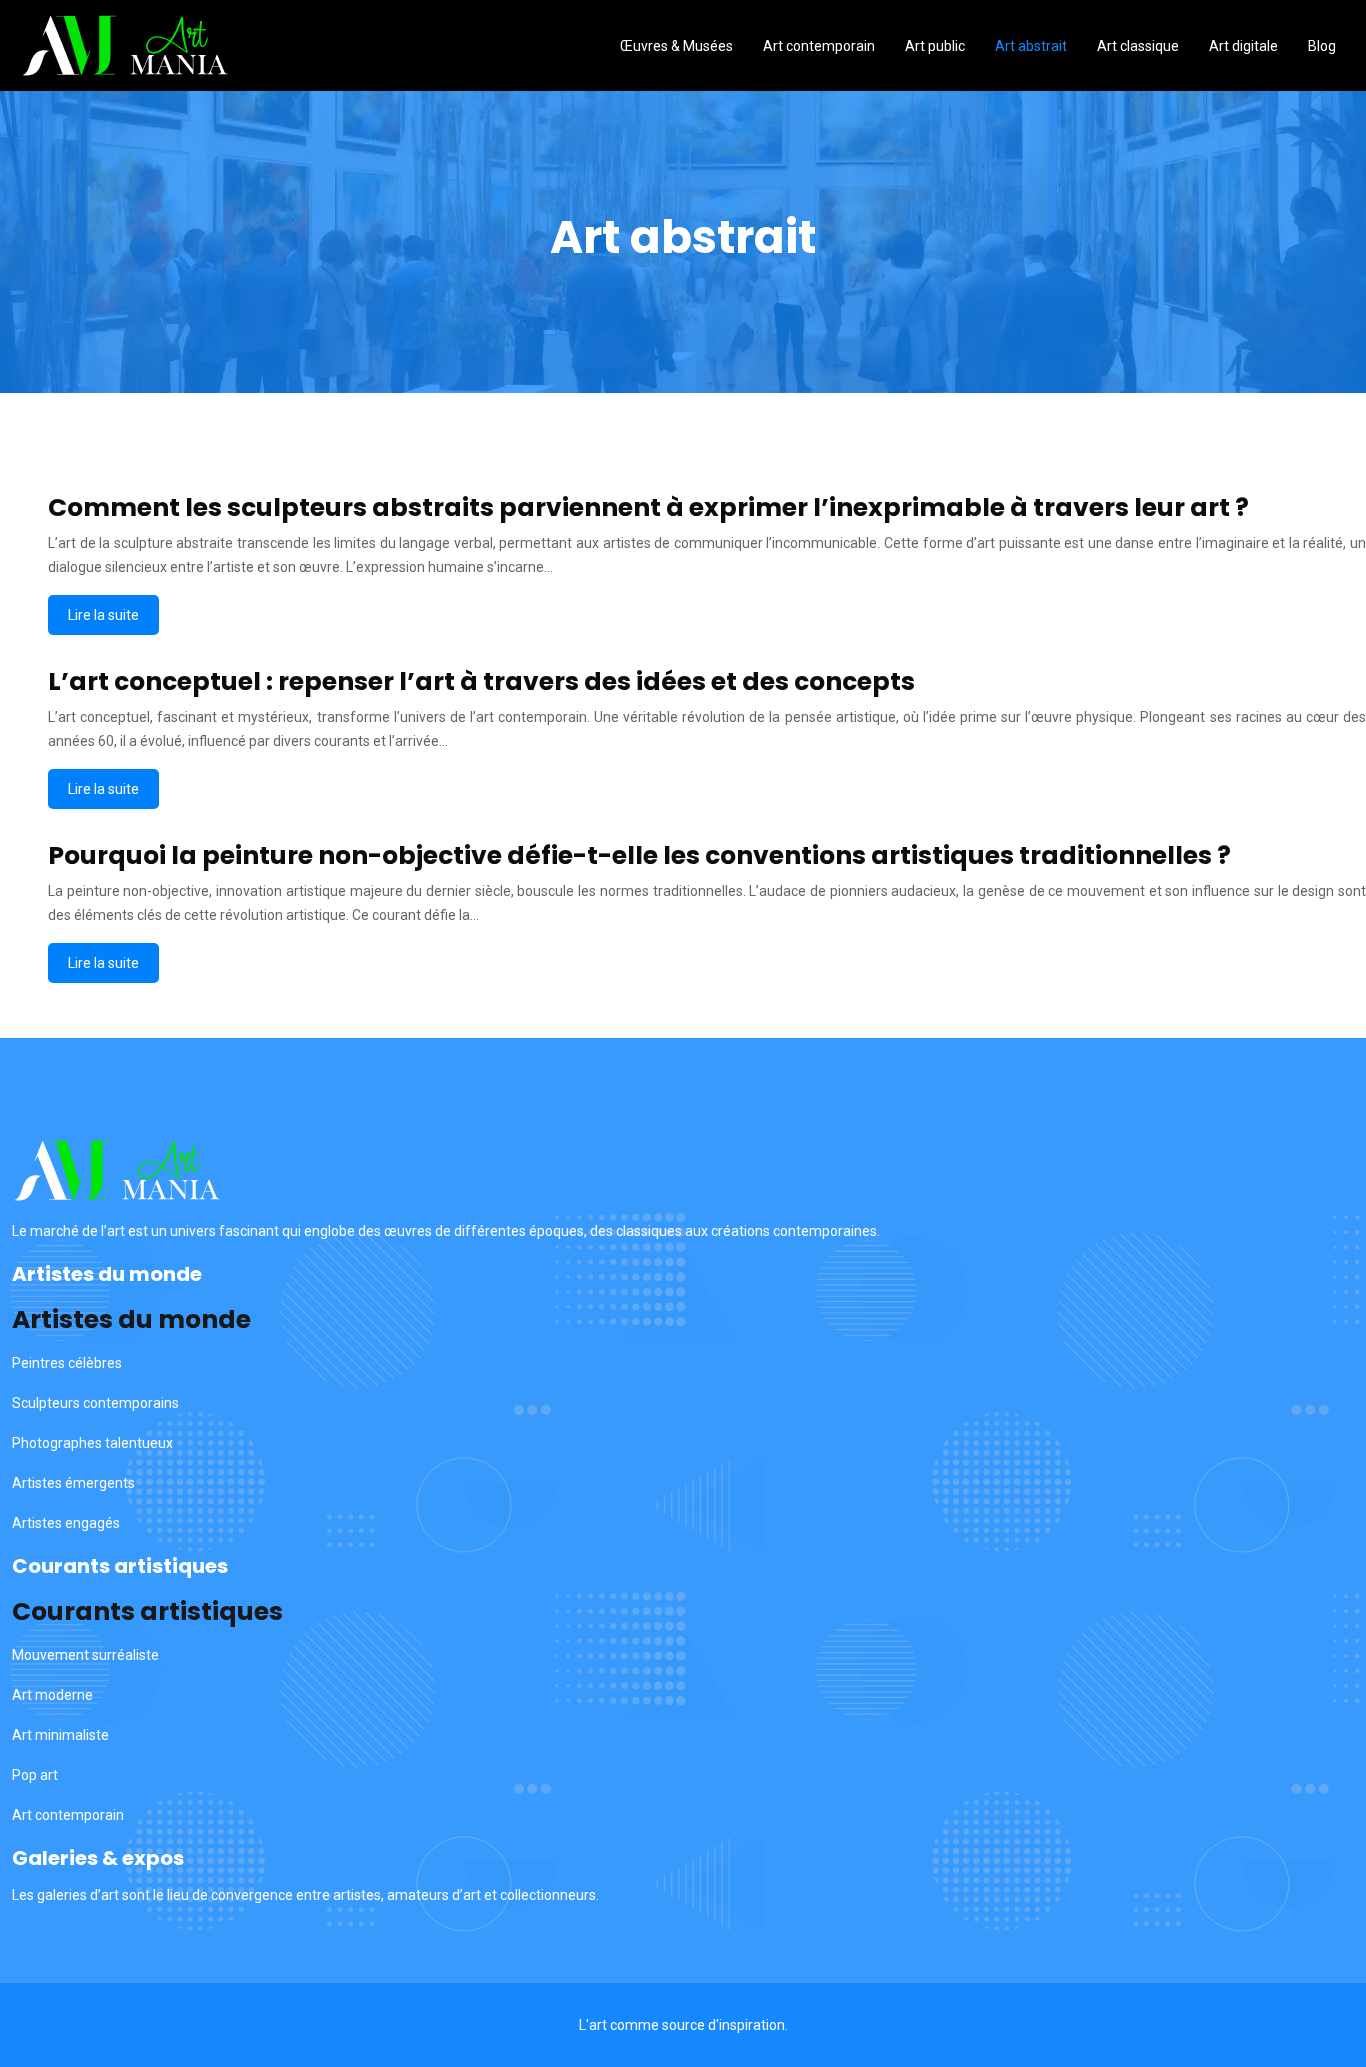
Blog (1322, 46)
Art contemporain (819, 46)
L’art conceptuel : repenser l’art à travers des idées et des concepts (481, 681)
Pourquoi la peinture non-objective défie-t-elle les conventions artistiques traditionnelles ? (639, 855)
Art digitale (1243, 46)
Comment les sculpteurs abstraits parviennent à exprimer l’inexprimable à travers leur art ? (648, 507)
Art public (935, 46)
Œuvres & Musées (676, 46)
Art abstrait (1031, 46)
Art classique (1138, 46)
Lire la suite (103, 615)
